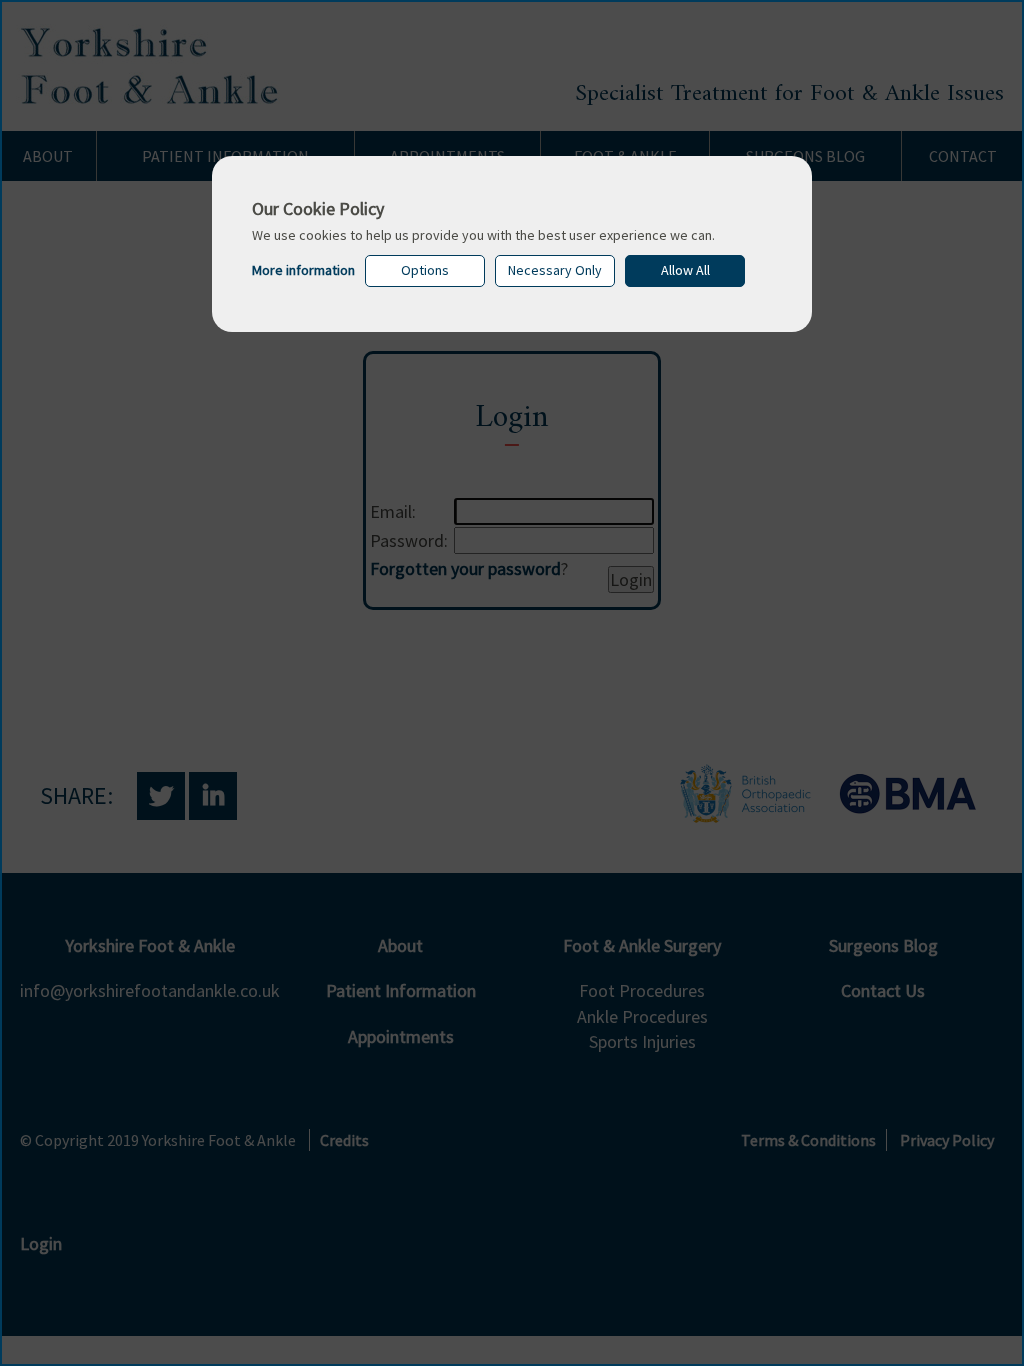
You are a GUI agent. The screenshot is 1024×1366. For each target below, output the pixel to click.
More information (303, 270)
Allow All (685, 270)
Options (425, 270)
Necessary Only (555, 270)
